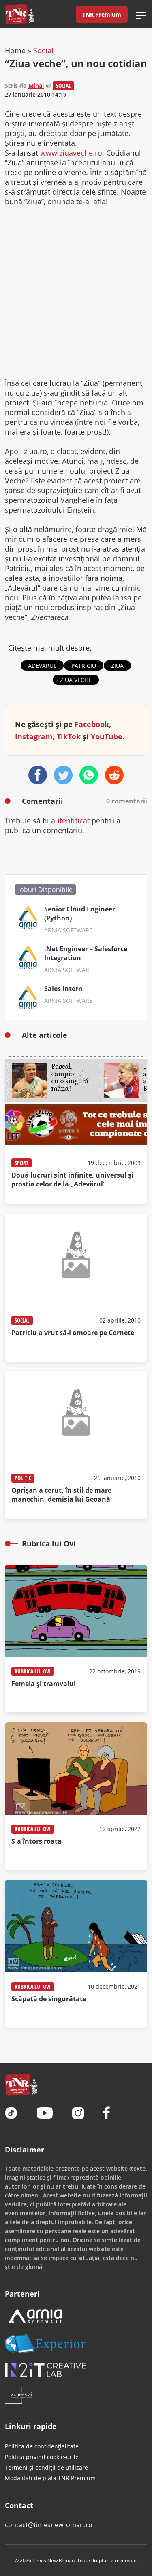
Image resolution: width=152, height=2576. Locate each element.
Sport (21, 1163)
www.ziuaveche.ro (71, 153)
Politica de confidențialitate (42, 2446)
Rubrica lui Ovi (33, 1671)
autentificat (70, 820)
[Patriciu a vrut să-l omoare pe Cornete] (76, 1288)
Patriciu (84, 666)
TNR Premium (102, 14)
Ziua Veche (76, 680)
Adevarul (42, 666)
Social (43, 50)
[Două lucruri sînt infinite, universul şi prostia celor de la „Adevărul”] (76, 1130)
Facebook (92, 724)
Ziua (117, 666)
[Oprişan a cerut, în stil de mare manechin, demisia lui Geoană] (76, 1445)
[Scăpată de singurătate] (76, 1954)
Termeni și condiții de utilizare (46, 2467)
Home (15, 50)
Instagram (34, 736)
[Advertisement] (76, 292)
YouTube (107, 736)
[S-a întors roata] (76, 1796)
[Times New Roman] (20, 14)
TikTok (69, 736)
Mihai (36, 86)
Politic (23, 1478)
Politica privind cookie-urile (42, 2457)
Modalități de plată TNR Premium (50, 2478)
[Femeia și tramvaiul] (76, 1639)
